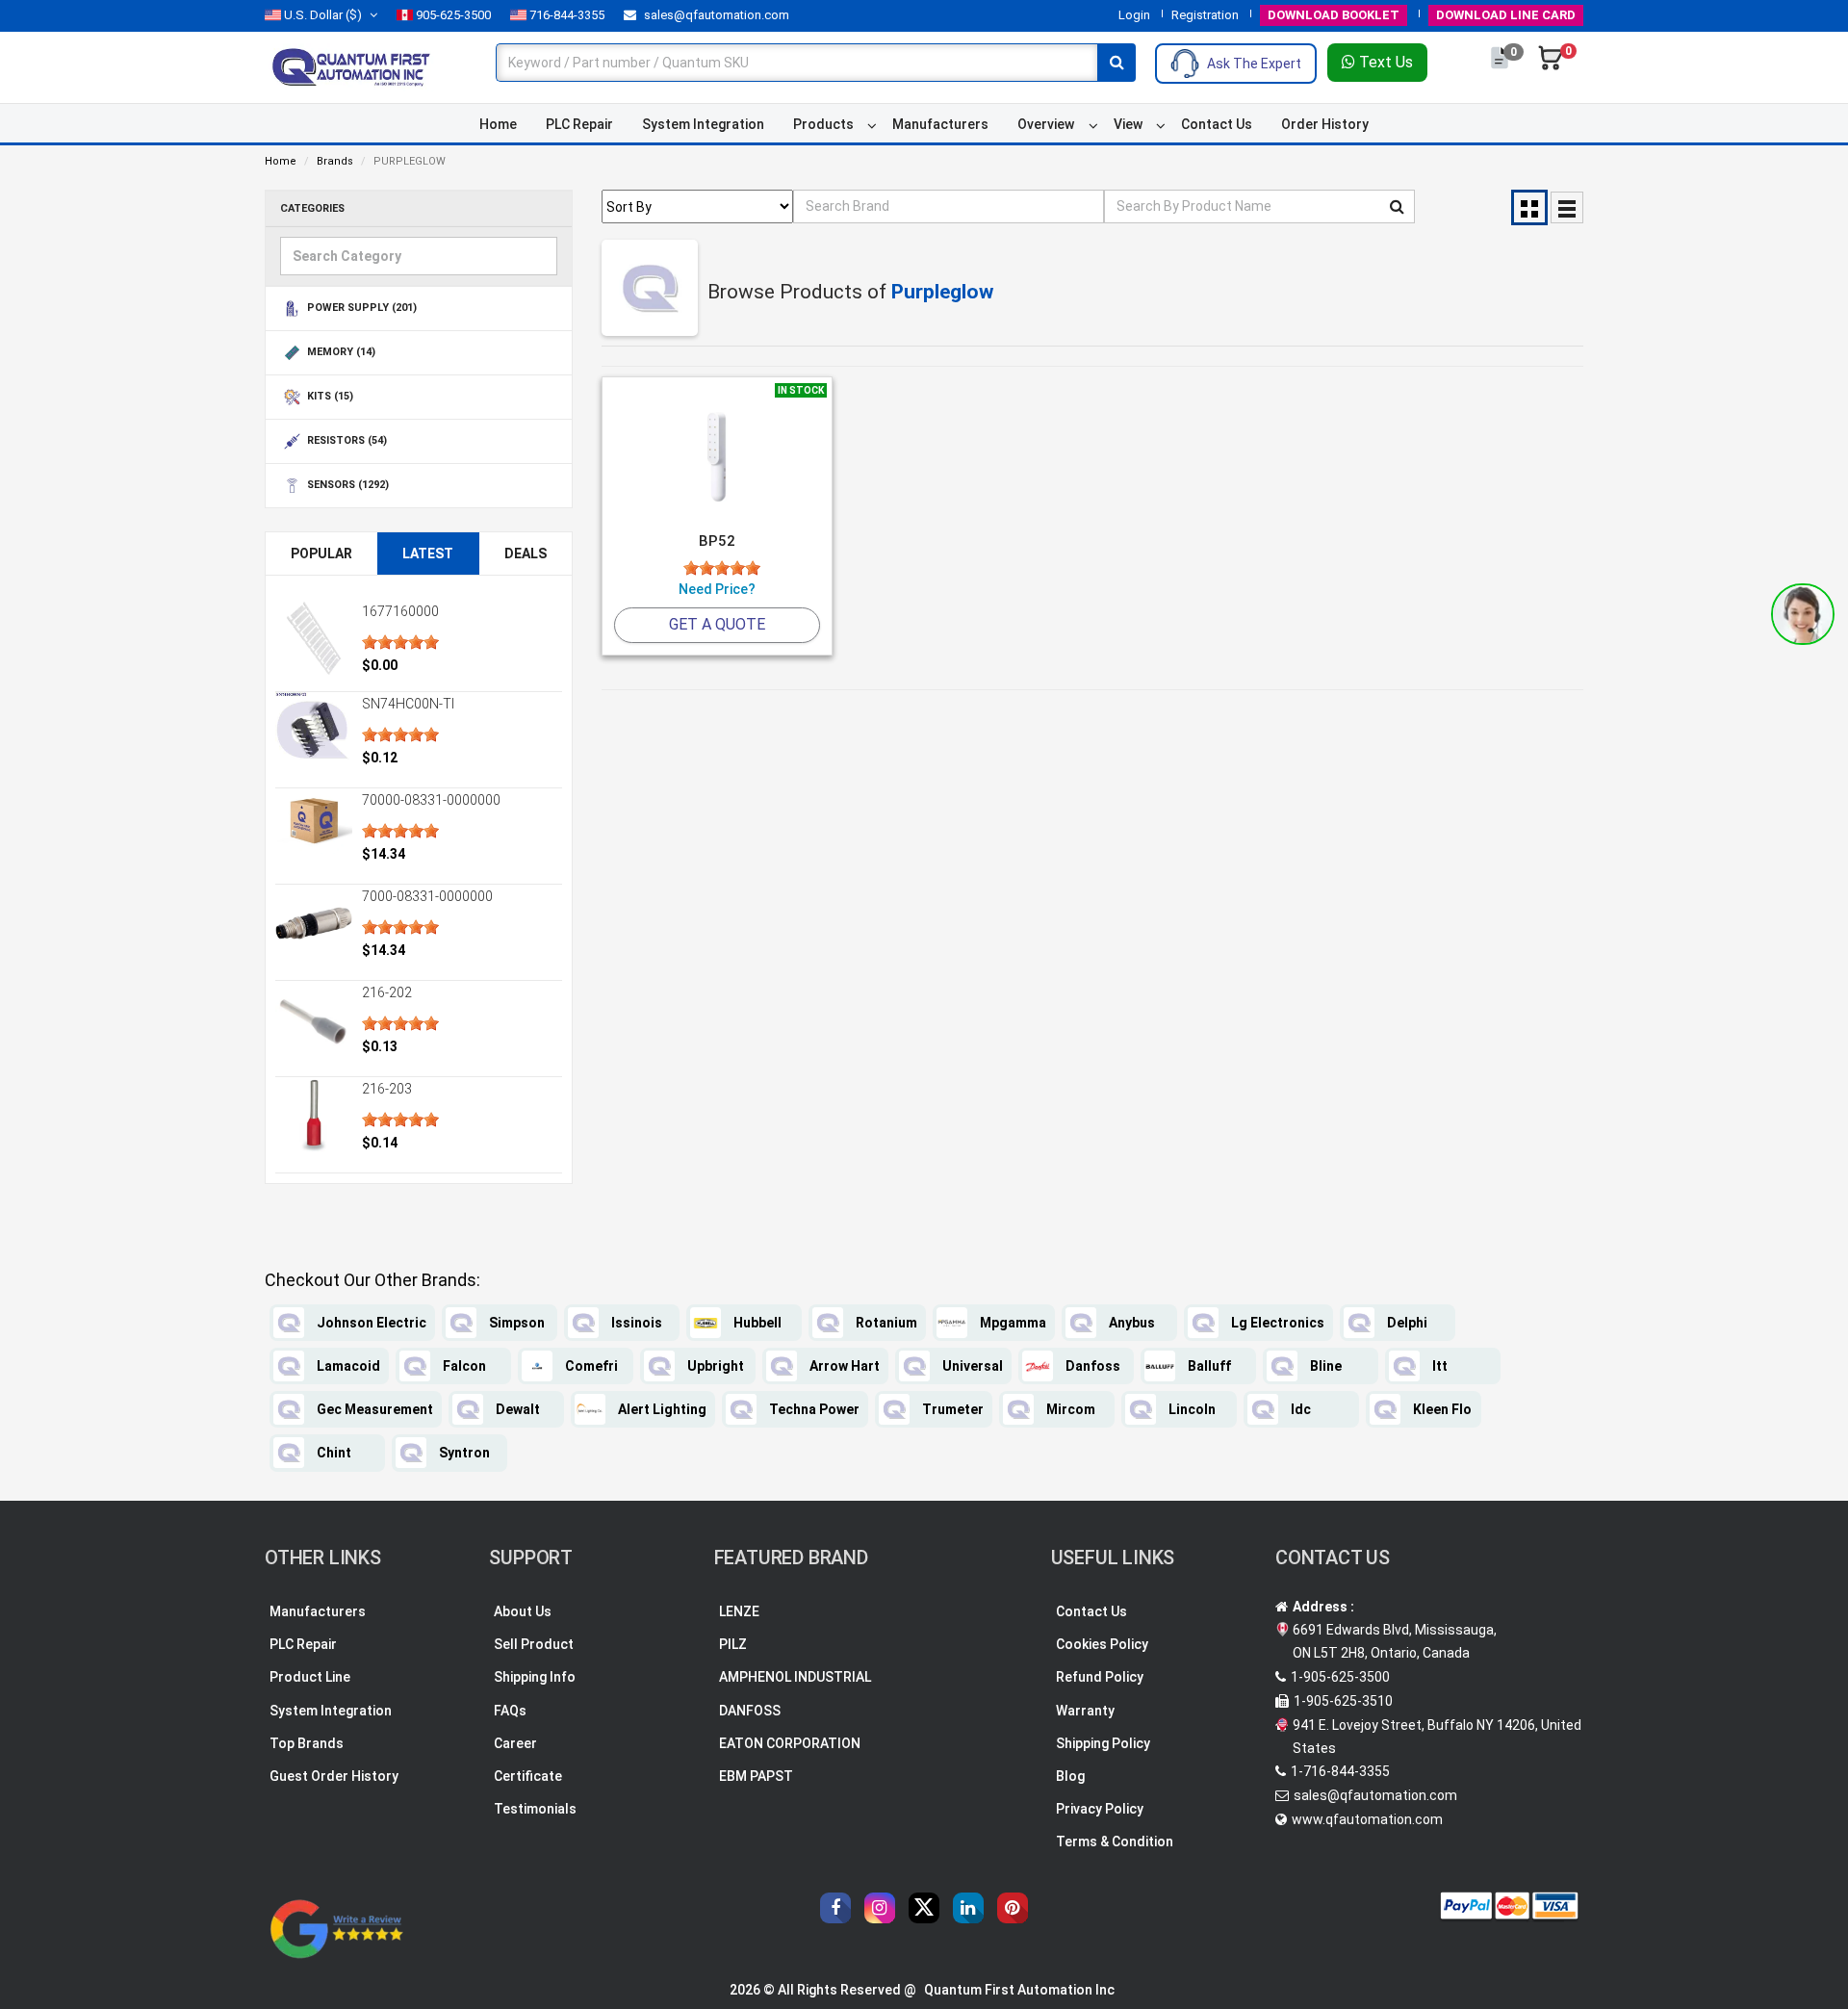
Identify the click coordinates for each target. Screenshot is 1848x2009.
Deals (526, 554)
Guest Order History (334, 1776)
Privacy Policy (1100, 1809)
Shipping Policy (1103, 1743)
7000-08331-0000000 (427, 896)
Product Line (310, 1677)
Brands (335, 161)
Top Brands (307, 1743)
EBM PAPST (756, 1776)
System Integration (703, 124)
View (1128, 124)
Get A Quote (717, 624)
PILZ (733, 1644)
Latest (428, 554)
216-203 (387, 1089)
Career (515, 1743)
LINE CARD (1506, 15)
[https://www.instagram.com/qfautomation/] (880, 1908)
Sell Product (534, 1644)
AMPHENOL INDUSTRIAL (795, 1677)
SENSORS (346, 486)
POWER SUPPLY (360, 309)
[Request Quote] (1501, 67)
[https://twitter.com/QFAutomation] (924, 1908)
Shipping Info (535, 1677)
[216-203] (314, 1116)
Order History (1325, 124)
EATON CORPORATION (790, 1743)
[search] (1116, 63)
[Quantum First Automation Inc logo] (351, 66)
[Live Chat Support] (1803, 614)
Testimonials (535, 1809)
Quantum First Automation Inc (1019, 1990)
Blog (1070, 1776)
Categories (312, 208)
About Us (523, 1611)
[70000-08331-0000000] (314, 821)
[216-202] (314, 1019)
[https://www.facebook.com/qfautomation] (835, 1908)
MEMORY (340, 353)
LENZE (739, 1611)
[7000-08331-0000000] (314, 923)
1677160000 (400, 611)
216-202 (387, 992)
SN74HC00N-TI (408, 704)
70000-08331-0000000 (431, 800)
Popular (321, 554)
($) (323, 15)
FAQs (510, 1711)
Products (823, 124)
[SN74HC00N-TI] (314, 731)
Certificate (528, 1776)
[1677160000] (314, 638)
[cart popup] (1551, 67)
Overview (1046, 124)
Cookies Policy (1102, 1644)
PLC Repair (579, 124)
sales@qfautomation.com (715, 15)
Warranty (1085, 1711)
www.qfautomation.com (1367, 1819)
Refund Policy (1100, 1677)
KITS (329, 397)
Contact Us (1217, 124)
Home (498, 124)
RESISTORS (346, 441)
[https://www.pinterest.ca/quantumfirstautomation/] (1013, 1908)
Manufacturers (940, 124)
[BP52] (717, 458)
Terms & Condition (1115, 1842)
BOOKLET (1334, 15)
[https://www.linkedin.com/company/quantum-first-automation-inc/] (968, 1908)
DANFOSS (750, 1711)
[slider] (400, 642)
